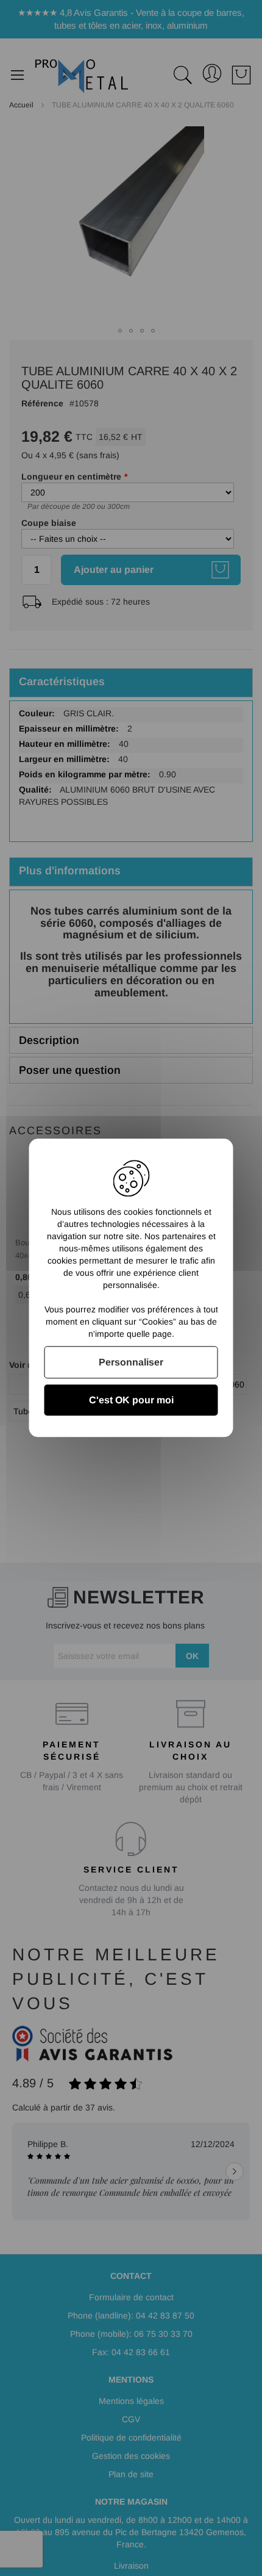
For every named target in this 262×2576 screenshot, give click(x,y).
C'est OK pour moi (131, 1401)
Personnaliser (131, 1362)
